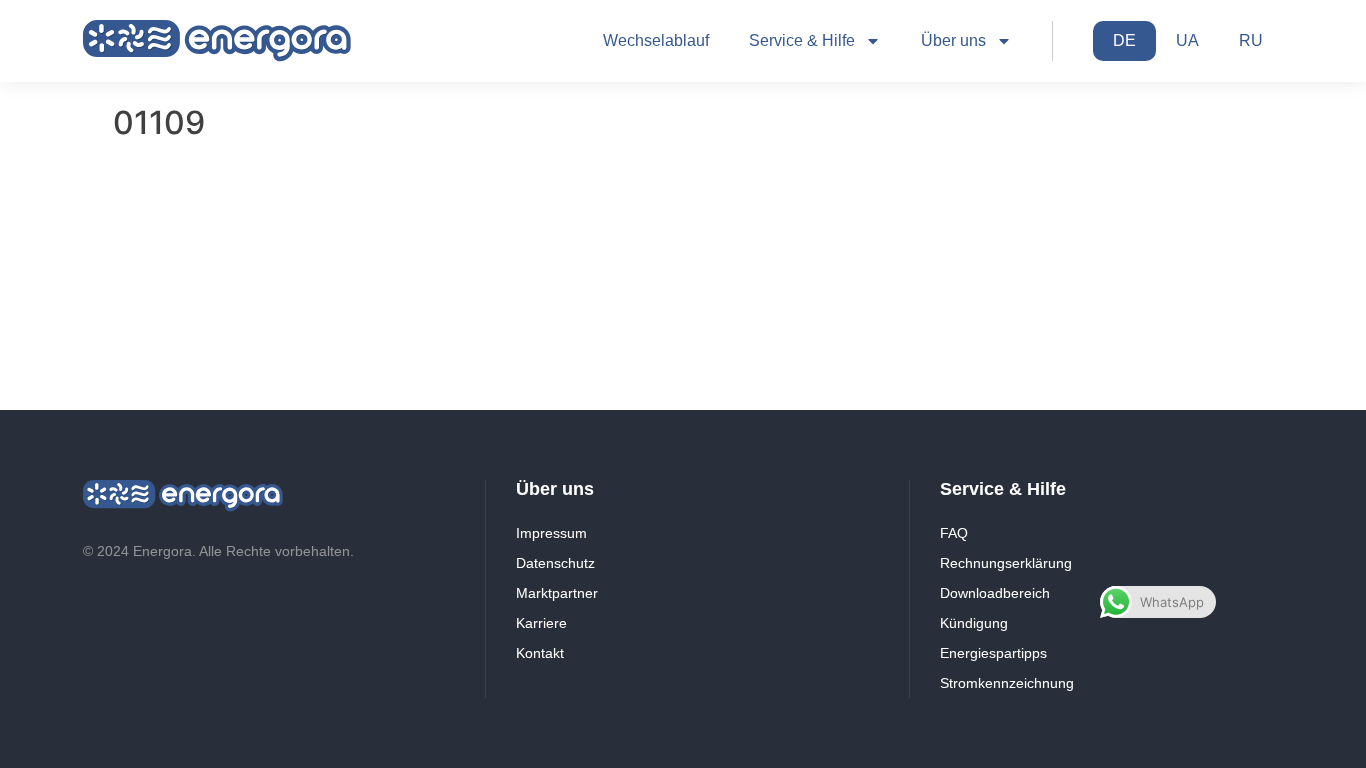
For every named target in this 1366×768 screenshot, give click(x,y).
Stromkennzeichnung (1007, 683)
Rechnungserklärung (1006, 563)
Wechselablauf (656, 40)
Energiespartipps (993, 653)
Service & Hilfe (802, 40)
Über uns (953, 40)
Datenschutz (555, 563)
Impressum (551, 533)
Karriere (541, 623)
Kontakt (540, 653)
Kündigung (974, 623)
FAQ (954, 533)
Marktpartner (557, 593)
